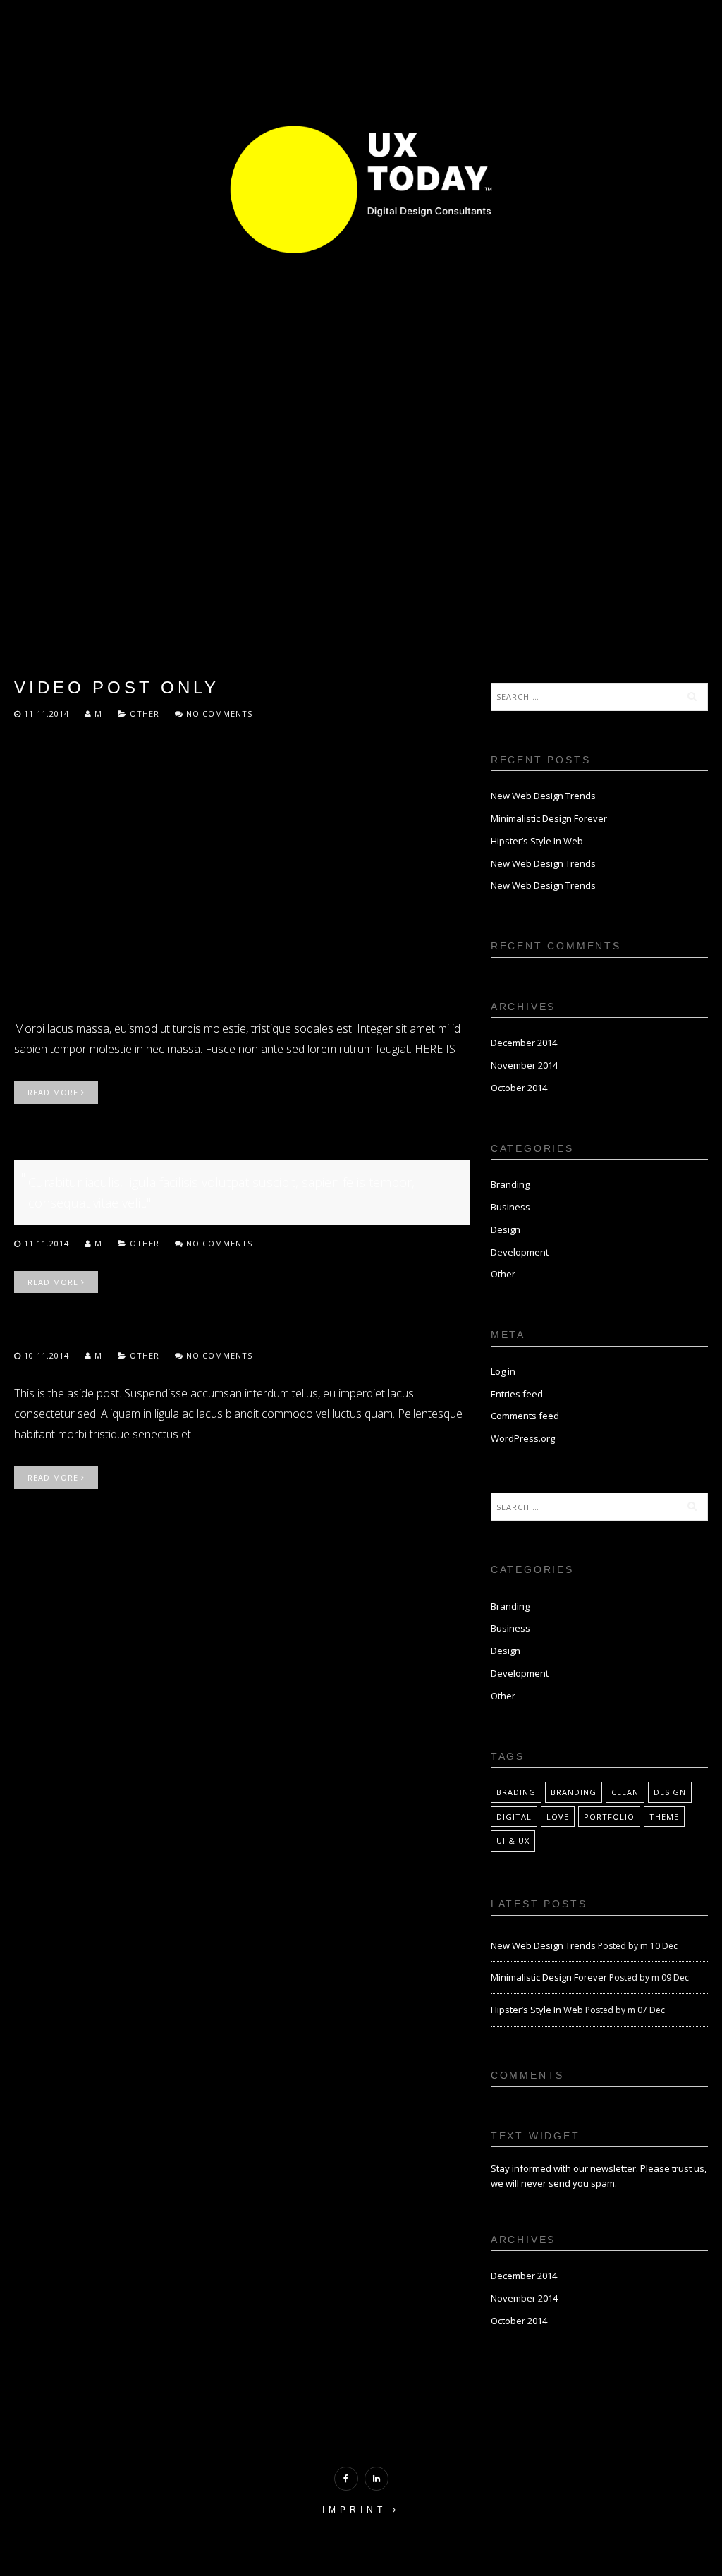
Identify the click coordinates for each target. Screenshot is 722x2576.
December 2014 (524, 1043)
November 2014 (524, 1065)
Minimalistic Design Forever (549, 818)
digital (514, 1817)
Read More (54, 1092)
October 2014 (519, 1088)
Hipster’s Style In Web (537, 841)
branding (574, 1792)
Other (145, 713)
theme (664, 1817)
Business (510, 1207)
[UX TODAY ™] (361, 188)
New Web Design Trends (543, 796)
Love (558, 1817)
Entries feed (517, 1394)
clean (625, 1792)
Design (506, 1229)
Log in (503, 1371)
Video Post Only (116, 687)
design (670, 1792)
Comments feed (525, 1416)
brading (516, 1792)
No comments (218, 713)
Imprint (357, 2510)
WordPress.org (523, 1438)
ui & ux (513, 1841)
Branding (510, 1184)
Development (520, 1252)
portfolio (609, 1817)
